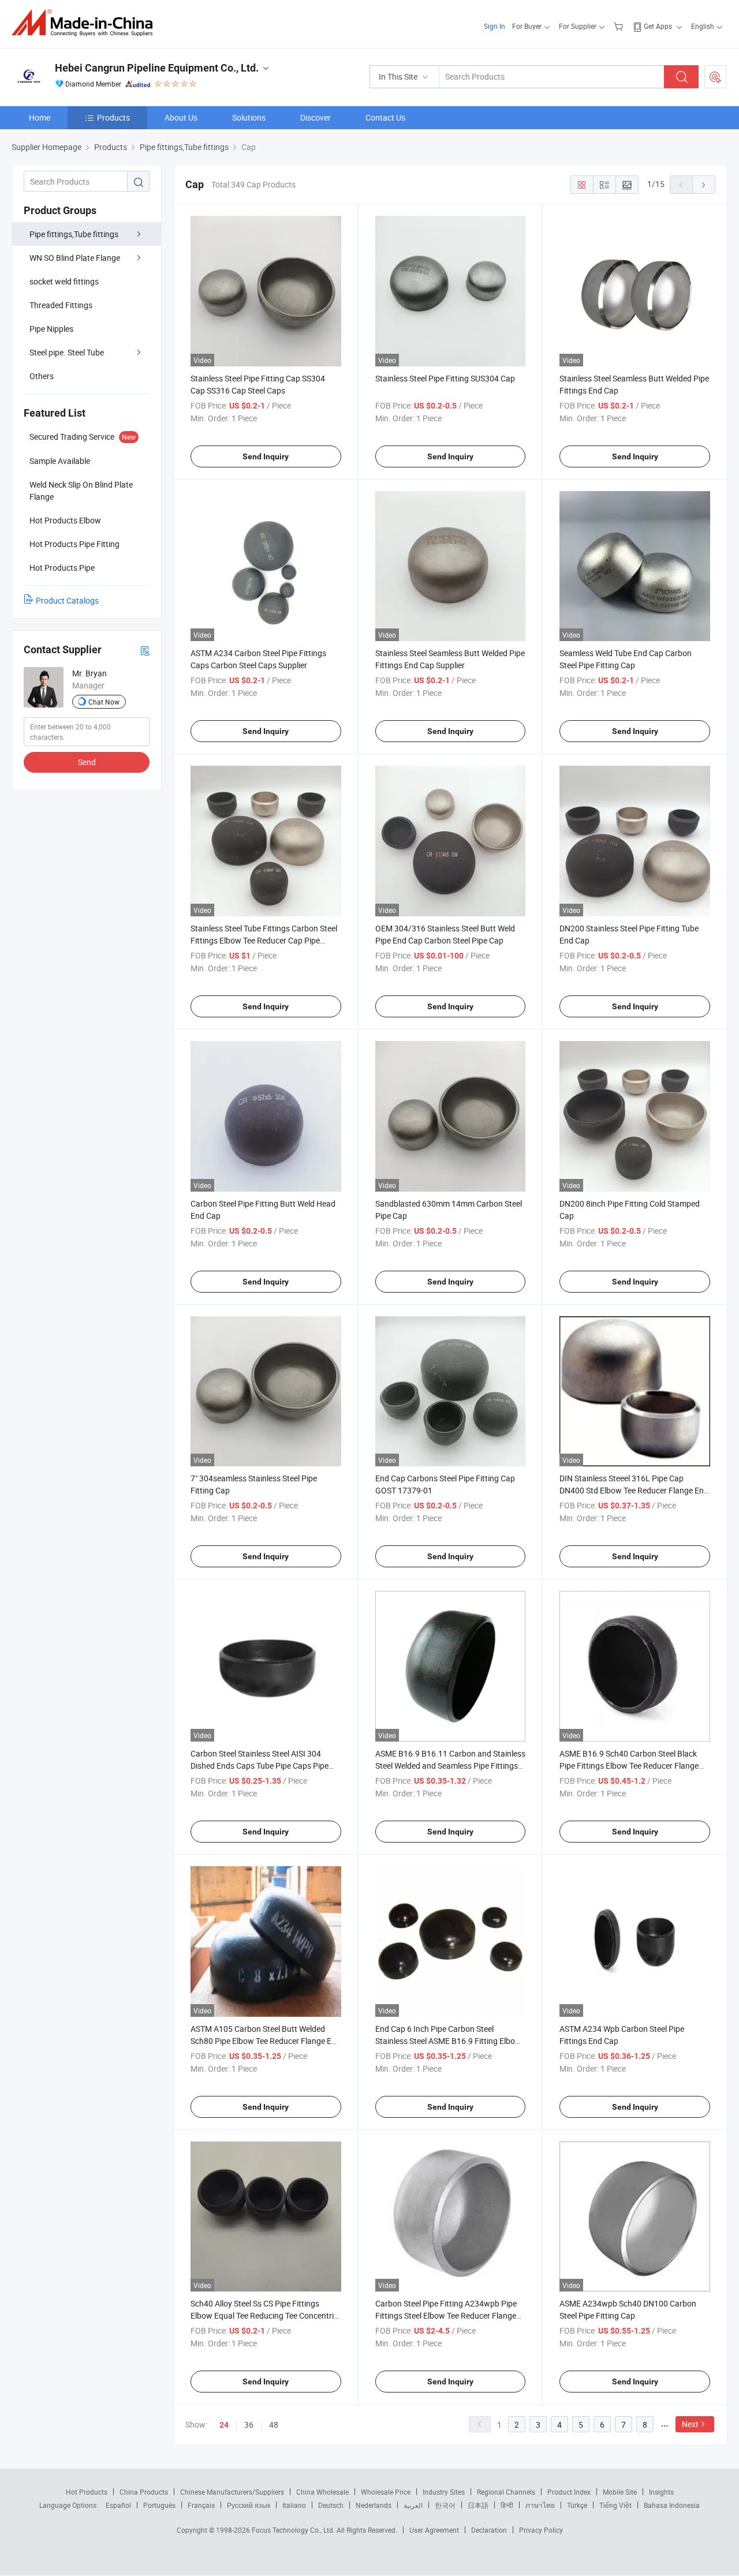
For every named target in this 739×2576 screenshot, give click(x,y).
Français (201, 2505)
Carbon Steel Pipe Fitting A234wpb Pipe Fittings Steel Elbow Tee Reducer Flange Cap (446, 2315)
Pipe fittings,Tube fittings (74, 234)
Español (118, 2505)
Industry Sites (444, 2492)
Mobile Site (620, 2492)
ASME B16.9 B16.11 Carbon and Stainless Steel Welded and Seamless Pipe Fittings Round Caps (450, 1766)
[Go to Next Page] (704, 185)
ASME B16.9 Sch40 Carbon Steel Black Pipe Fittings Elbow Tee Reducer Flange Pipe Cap (629, 1766)
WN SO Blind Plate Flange (75, 258)
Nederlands (374, 2505)
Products (113, 117)
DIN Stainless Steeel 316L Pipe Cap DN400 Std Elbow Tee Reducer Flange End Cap (634, 1490)
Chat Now (104, 702)
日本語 (478, 2505)
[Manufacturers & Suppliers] (86, 23)
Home (40, 117)
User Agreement (434, 2530)
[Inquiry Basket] (620, 26)
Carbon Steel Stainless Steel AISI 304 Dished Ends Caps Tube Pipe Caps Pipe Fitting (260, 1766)
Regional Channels (506, 2492)
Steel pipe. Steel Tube (67, 352)
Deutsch (331, 2505)
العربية (413, 2505)
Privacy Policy (541, 2530)
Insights (661, 2492)
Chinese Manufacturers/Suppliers (232, 2492)
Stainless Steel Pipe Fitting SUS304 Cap (445, 378)
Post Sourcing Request (715, 77)
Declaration (489, 2530)
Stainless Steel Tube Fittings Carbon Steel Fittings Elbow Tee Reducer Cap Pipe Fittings (264, 940)
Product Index (569, 2492)
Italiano (294, 2505)
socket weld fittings (64, 281)
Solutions (249, 117)
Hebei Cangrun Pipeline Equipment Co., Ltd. (157, 68)
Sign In (494, 26)
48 (274, 2425)
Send (87, 762)
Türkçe (577, 2505)
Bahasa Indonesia (672, 2505)
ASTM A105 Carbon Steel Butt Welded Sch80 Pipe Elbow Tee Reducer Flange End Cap (266, 2041)
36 (249, 2425)
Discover (316, 117)
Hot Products (87, 2492)
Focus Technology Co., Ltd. (294, 2530)
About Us (181, 117)
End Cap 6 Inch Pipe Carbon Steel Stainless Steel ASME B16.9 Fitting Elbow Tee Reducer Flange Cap (448, 2041)
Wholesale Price (386, 2492)
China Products (144, 2492)
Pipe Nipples (51, 329)
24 (224, 2425)
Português (159, 2505)
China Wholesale (322, 2492)
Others (42, 376)
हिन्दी (507, 2505)
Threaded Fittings (61, 305)
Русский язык (249, 2505)
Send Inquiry (266, 456)
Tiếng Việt (615, 2505)
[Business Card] (145, 650)
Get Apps (658, 26)
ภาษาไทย (540, 2505)
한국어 (445, 2505)
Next (690, 2424)
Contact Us (385, 117)
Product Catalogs (67, 600)
